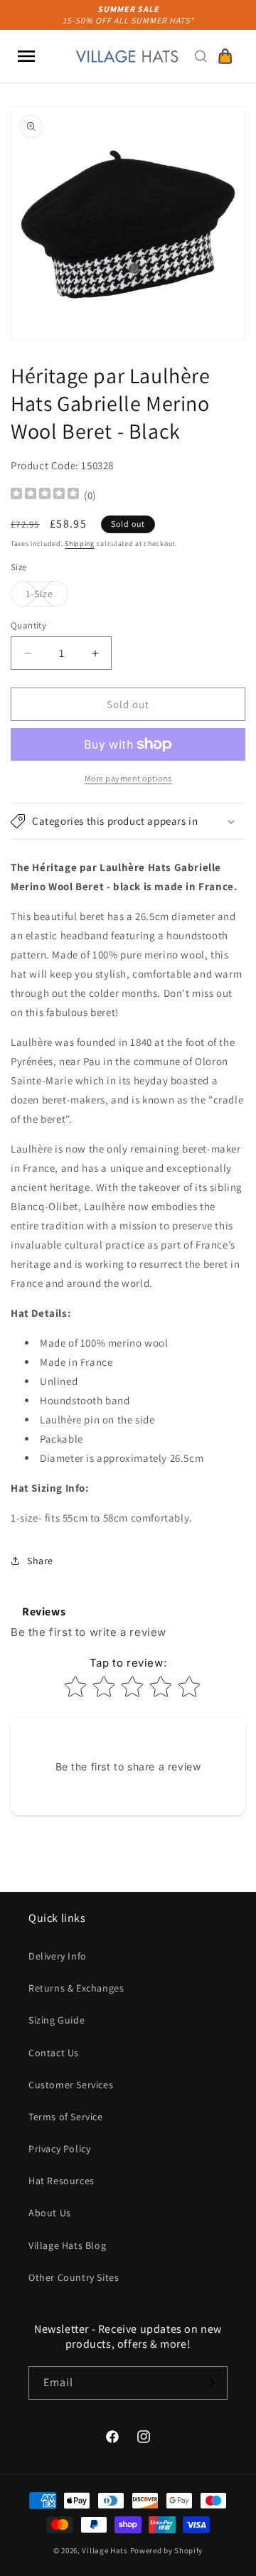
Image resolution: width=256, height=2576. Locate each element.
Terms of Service (66, 2117)
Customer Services (71, 2085)
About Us (50, 2213)
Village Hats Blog (67, 2245)
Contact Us (54, 2053)
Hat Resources (62, 2181)
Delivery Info (58, 1956)
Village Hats (105, 2550)
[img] (45, 495)
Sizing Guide (57, 2020)
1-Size (47, 597)
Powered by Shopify (167, 2550)
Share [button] (40, 1561)
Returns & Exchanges (76, 1988)
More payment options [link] (128, 778)
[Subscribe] (211, 2383)
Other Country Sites (74, 2277)
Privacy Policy (59, 2149)
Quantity (28, 625)
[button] (26, 56)
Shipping (80, 544)
